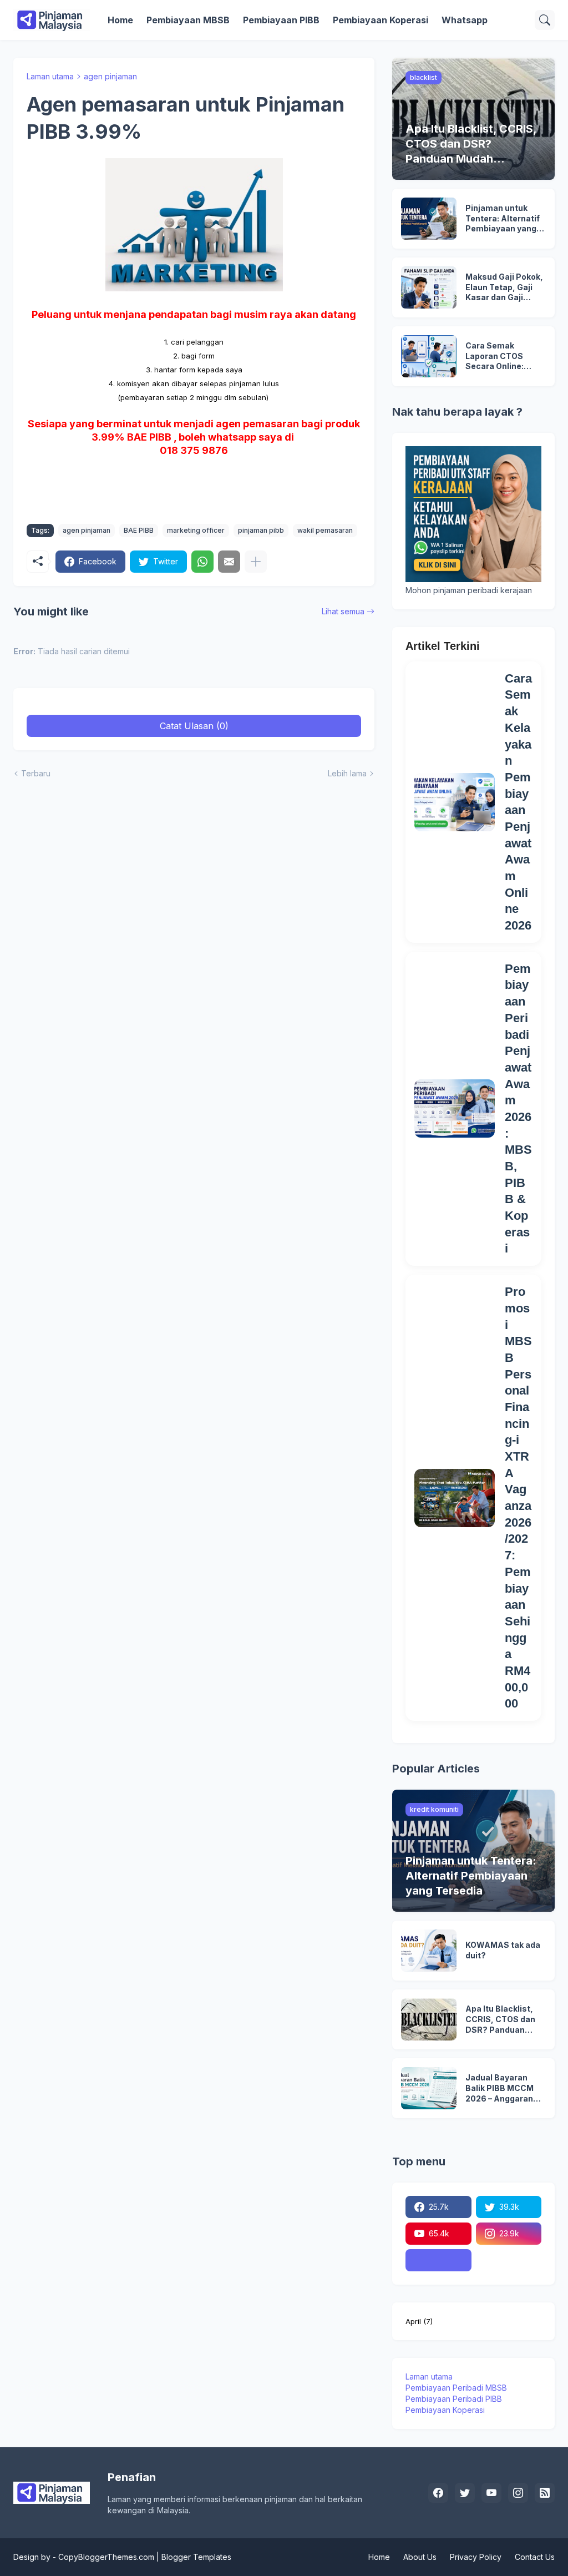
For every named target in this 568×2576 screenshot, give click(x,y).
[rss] (545, 2493)
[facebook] (438, 2493)
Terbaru (36, 773)
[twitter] (465, 2493)
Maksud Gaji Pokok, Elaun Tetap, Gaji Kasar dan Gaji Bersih (504, 288)
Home (120, 20)
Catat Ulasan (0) (194, 726)
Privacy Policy (476, 2557)
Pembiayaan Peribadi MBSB (456, 2388)
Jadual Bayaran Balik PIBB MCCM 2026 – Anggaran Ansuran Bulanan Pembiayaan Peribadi (500, 2088)
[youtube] (491, 2493)
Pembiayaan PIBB (281, 20)
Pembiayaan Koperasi (381, 20)
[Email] (229, 562)
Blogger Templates (196, 2557)
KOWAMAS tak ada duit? (503, 1950)
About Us (420, 2557)
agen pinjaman (110, 76)
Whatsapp (465, 20)
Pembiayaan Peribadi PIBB (454, 2399)
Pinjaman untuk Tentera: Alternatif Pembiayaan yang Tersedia (503, 219)
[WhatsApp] (202, 562)
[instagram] (518, 2493)
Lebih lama (347, 773)
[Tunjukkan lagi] (256, 562)
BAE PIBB (139, 530)
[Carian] (545, 20)
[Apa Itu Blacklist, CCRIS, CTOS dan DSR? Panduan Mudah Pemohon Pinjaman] (429, 2019)
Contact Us (535, 2557)
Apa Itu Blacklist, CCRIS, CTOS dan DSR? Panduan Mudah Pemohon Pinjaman (500, 2020)
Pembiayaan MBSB (188, 20)
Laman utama (50, 76)
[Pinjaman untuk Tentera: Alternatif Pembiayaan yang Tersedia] (429, 219)
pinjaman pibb (261, 530)
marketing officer (196, 530)
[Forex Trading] (438, 2260)
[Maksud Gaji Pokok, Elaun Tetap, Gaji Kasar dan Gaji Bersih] (429, 287)
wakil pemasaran (325, 530)
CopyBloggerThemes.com (106, 2557)
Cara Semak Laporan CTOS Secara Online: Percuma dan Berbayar (495, 357)
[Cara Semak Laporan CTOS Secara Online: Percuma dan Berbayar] (429, 356)
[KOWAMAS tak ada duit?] (429, 1951)
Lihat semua (343, 611)
